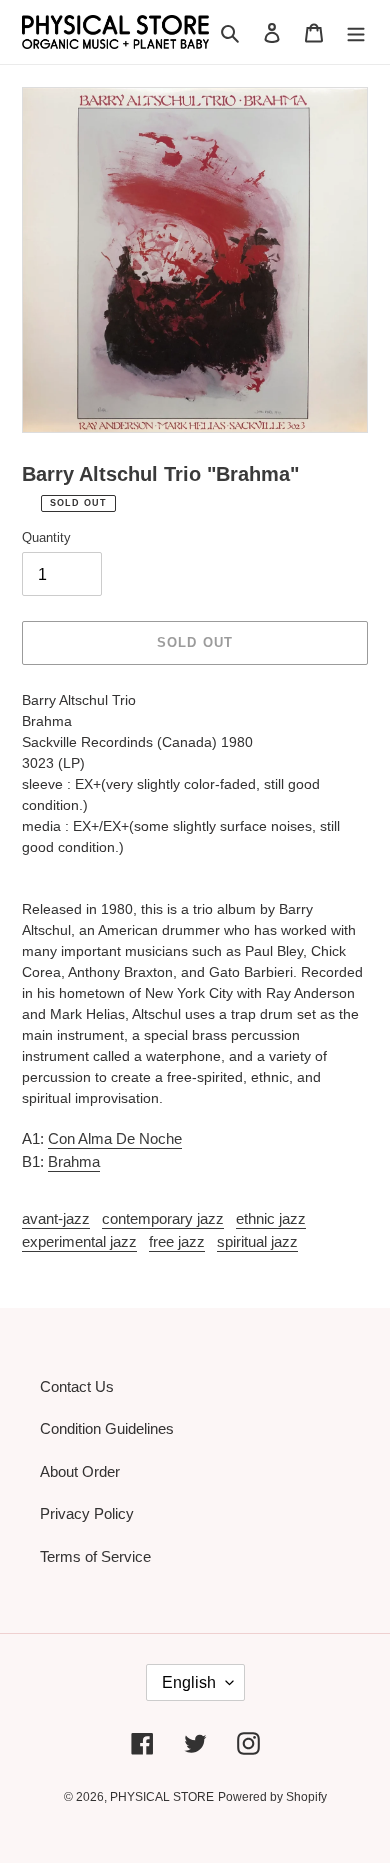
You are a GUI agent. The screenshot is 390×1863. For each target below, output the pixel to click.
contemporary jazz (163, 1218)
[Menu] (356, 32)
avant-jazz (56, 1218)
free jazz (177, 1241)
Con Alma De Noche (115, 1138)
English (189, 1682)
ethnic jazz (271, 1218)
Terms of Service (95, 1556)
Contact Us (77, 1386)
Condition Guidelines (107, 1428)
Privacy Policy (87, 1513)
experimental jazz (79, 1241)
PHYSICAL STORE (162, 1797)
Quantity (46, 537)
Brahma (74, 1161)
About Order (80, 1471)
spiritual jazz (257, 1241)
